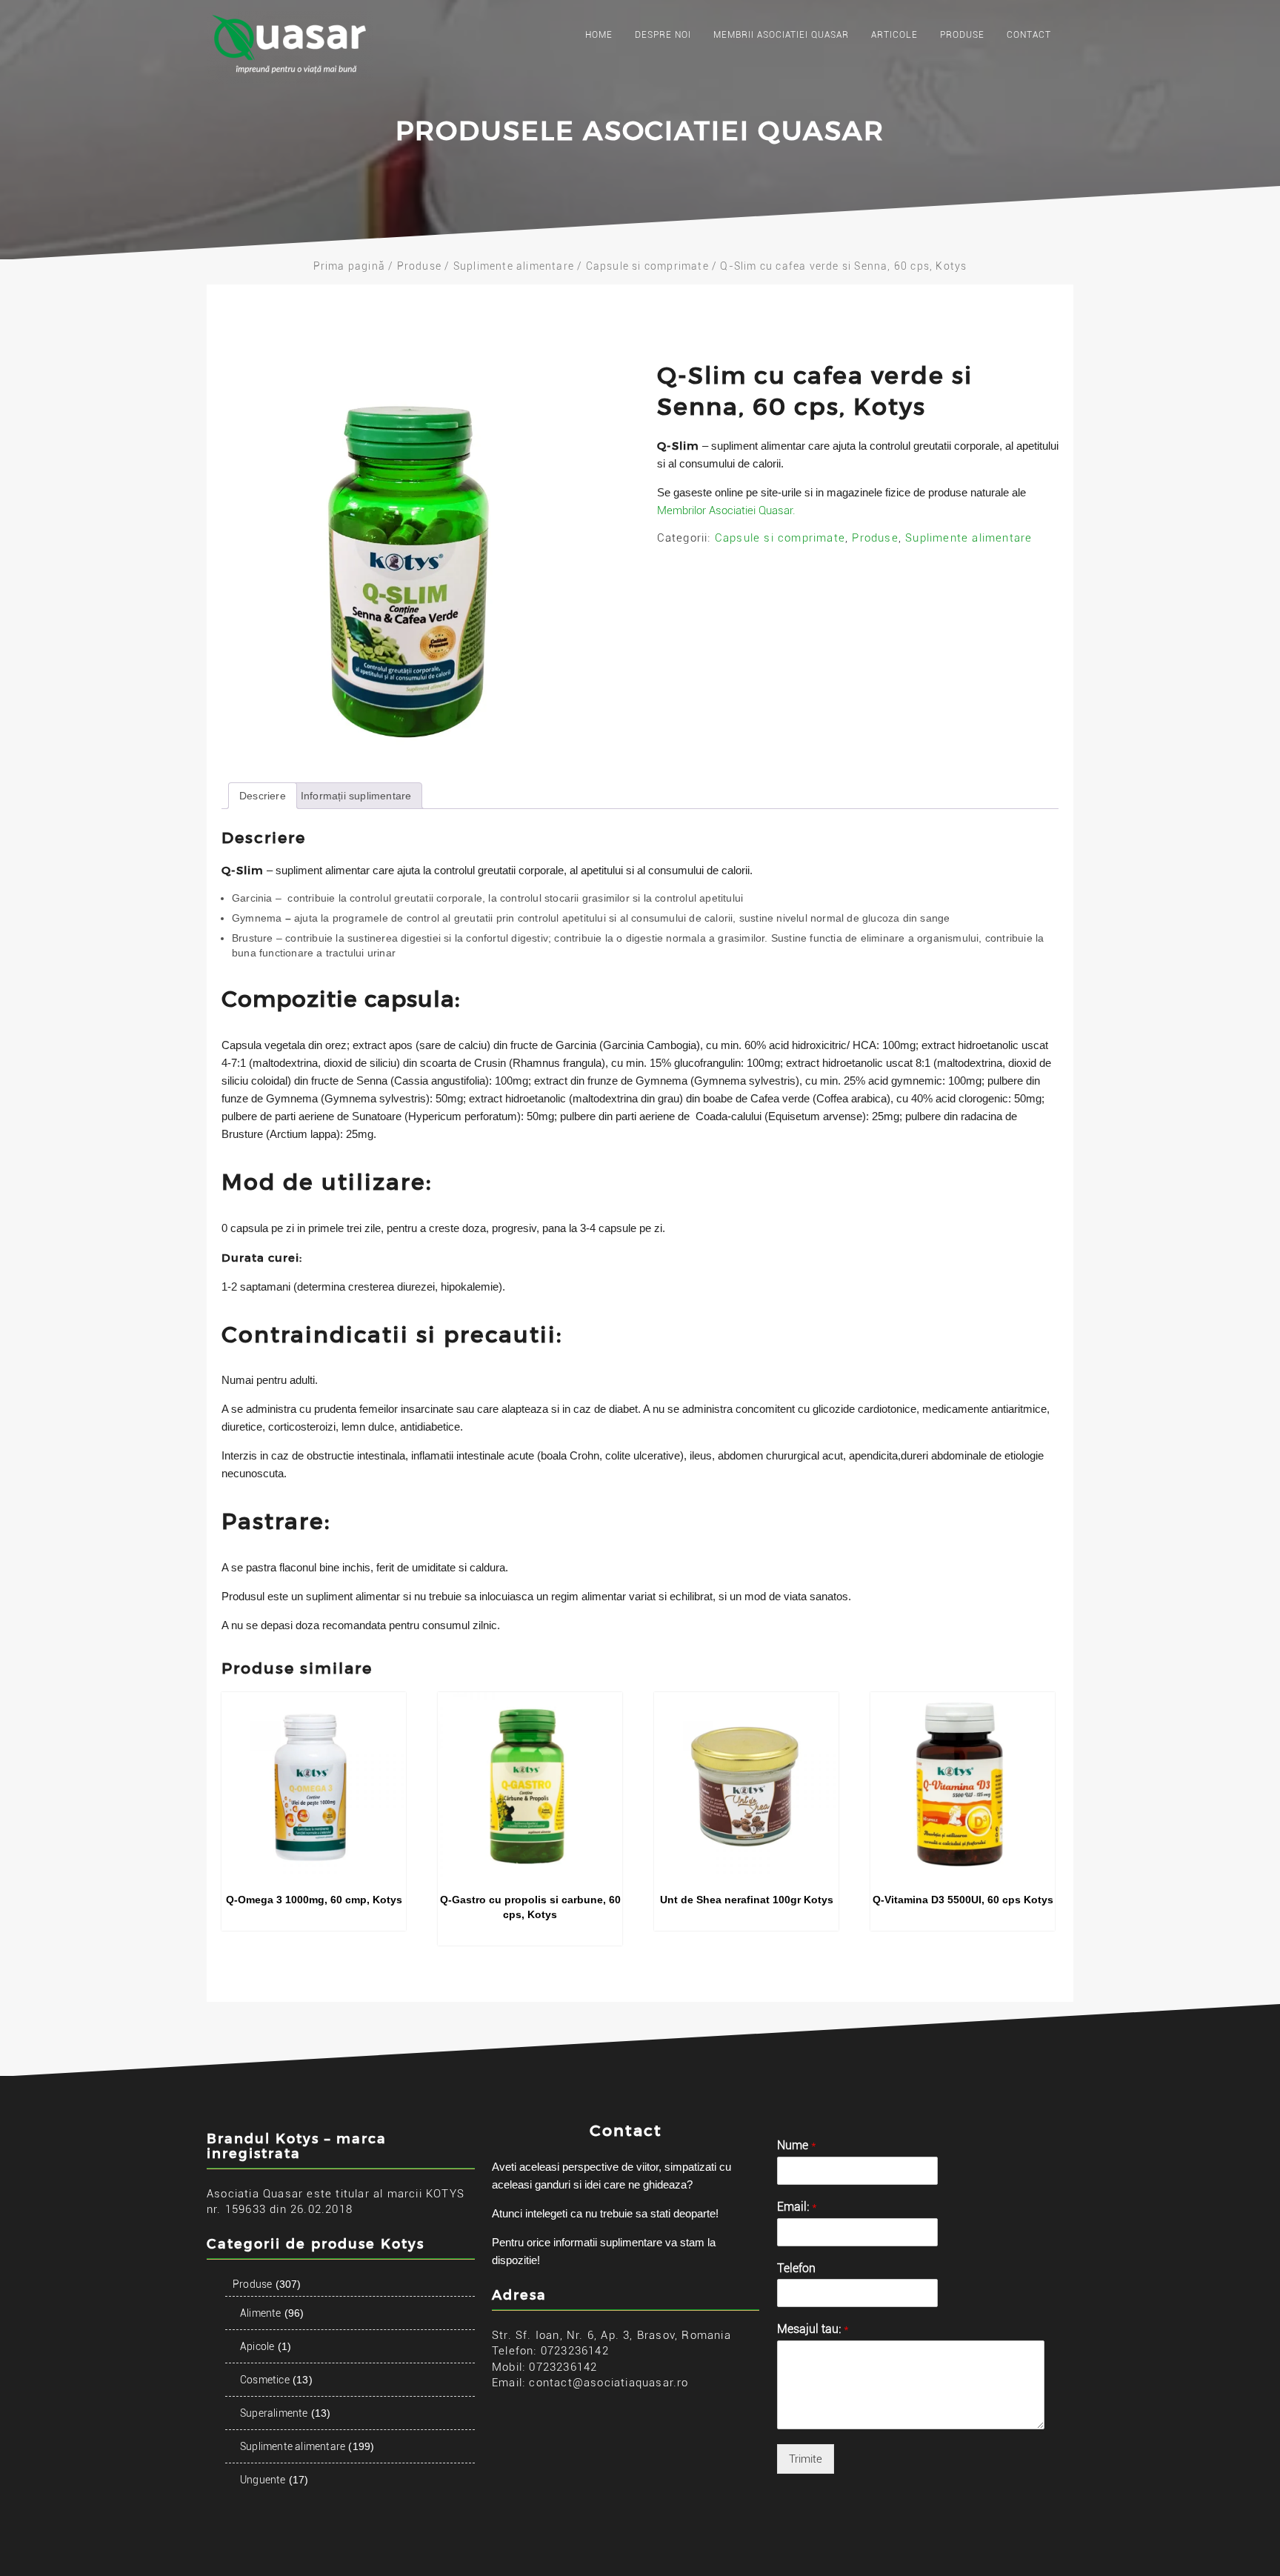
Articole (894, 35)
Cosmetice (265, 2380)
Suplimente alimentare (514, 266)
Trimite (806, 2459)
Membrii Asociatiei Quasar (781, 35)
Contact (1029, 35)
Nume (797, 2145)
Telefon (796, 2268)
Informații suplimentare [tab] (356, 796)
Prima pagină (349, 266)
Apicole (257, 2346)
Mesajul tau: (813, 2329)
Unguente (263, 2480)
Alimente (261, 2313)
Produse (962, 35)
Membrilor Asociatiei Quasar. (726, 510)
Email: (797, 2207)
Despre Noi (663, 35)
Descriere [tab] (263, 796)
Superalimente (274, 2413)
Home (599, 35)
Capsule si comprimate (647, 266)
